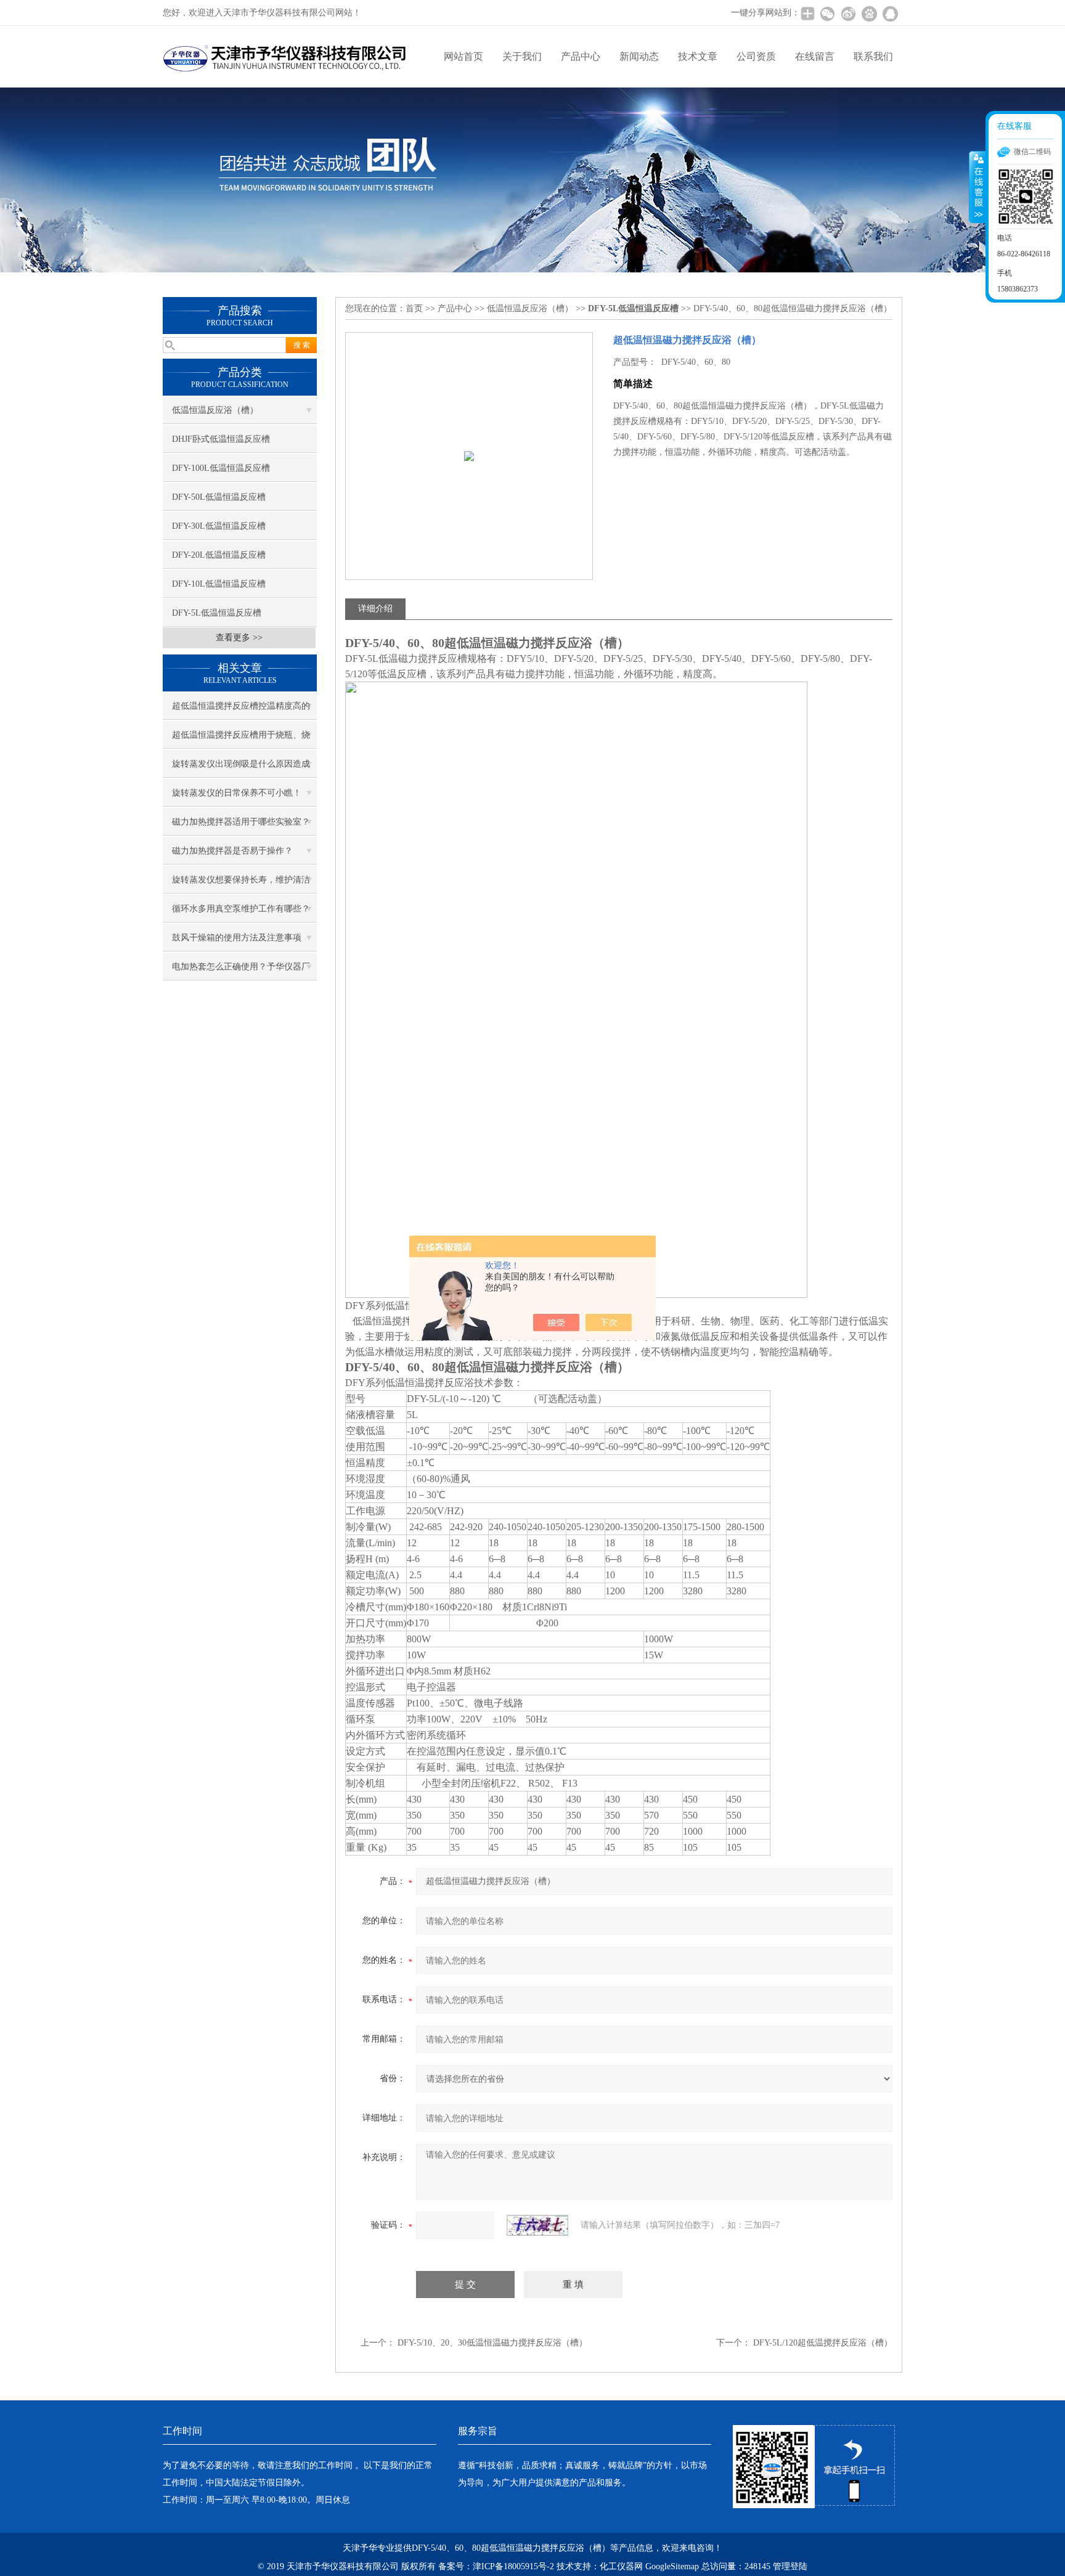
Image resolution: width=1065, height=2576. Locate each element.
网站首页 (463, 56)
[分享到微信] (827, 14)
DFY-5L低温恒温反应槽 (217, 613)
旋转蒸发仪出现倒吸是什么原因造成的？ (241, 768)
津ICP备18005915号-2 (513, 2566)
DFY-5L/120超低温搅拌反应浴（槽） (823, 2343)
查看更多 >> (239, 638)
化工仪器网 (621, 2566)
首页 (414, 308)
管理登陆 (790, 2566)
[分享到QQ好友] (890, 14)
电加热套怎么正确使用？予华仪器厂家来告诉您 (241, 971)
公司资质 (756, 56)
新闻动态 (639, 56)
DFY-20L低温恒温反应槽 (219, 555)
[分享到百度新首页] (869, 14)
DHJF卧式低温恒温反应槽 (221, 439)
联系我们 (873, 56)
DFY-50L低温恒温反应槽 (219, 497)
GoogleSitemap (672, 2566)
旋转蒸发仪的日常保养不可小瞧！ (237, 793)
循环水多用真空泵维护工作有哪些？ (241, 909)
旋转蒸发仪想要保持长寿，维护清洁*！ (241, 884)
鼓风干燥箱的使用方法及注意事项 (237, 938)
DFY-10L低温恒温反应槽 (219, 584)
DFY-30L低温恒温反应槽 (219, 526)
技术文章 (698, 56)
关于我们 (522, 56)
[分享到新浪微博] (848, 14)
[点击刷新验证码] (537, 2225)
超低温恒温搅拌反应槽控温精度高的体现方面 (241, 711)
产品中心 (581, 56)
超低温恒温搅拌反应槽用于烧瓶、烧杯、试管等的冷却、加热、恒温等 (241, 740)
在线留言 (815, 56)
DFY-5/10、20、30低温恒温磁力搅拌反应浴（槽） (492, 2343)
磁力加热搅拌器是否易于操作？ (232, 851)
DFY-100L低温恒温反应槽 (221, 468)
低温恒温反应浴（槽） (215, 410)
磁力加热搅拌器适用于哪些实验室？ (241, 822)
